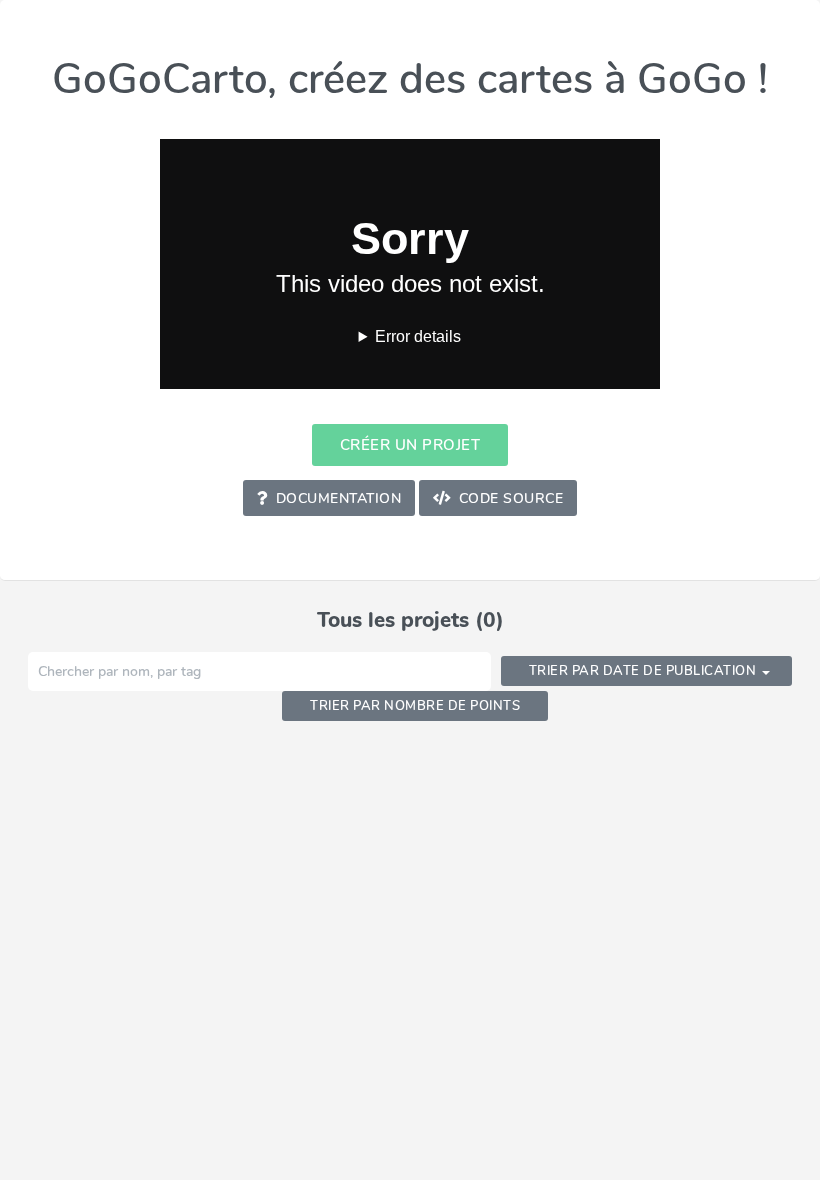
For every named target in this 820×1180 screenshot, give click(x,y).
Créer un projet (410, 444)
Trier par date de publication (643, 670)
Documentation (339, 498)
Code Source (511, 498)
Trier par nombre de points (415, 705)
